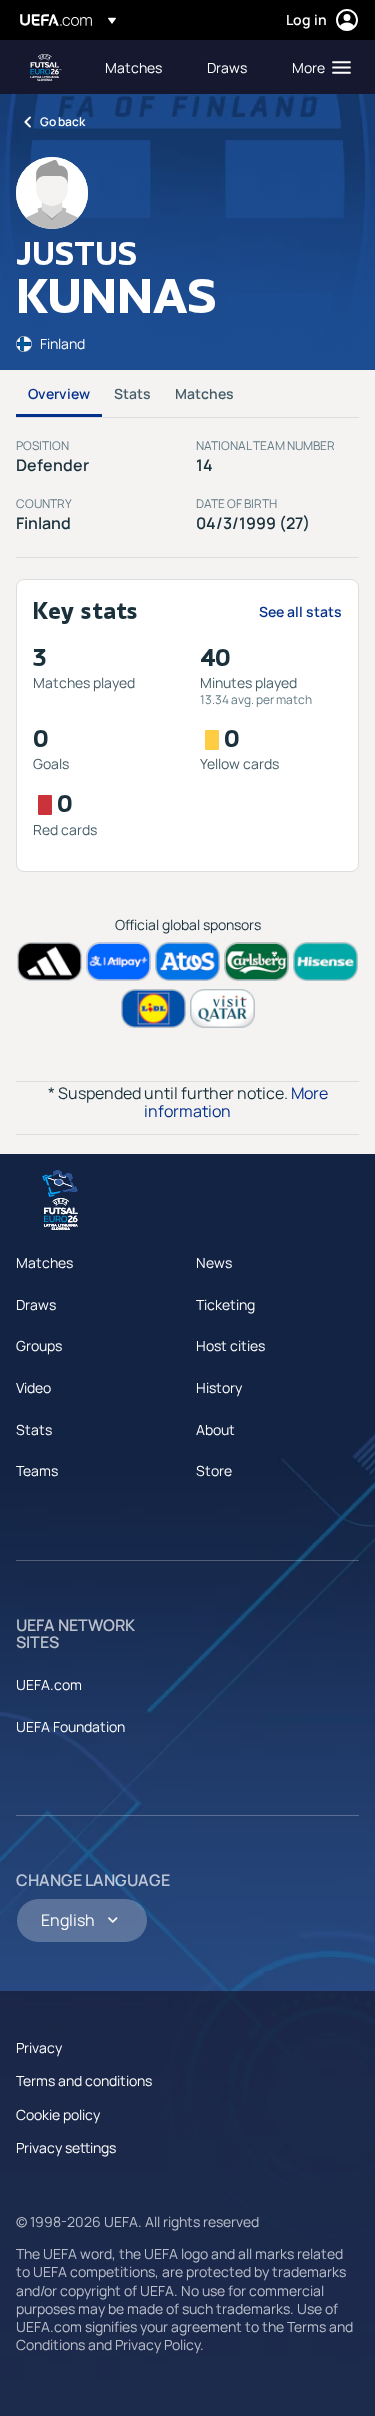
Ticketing (225, 1304)
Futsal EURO (46, 67)
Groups (39, 1345)
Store (214, 1470)
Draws (36, 1304)
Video (33, 1387)
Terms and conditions (84, 2080)
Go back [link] (62, 121)
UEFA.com (49, 1684)
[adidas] (49, 961)
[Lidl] (153, 1008)
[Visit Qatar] (222, 1008)
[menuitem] (139, 67)
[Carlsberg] (256, 961)
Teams (37, 1470)
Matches (204, 393)
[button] (317, 67)
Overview (59, 393)
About (215, 1429)
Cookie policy (58, 2114)
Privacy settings (66, 2147)
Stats (132, 393)
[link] (133, 67)
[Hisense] (325, 961)
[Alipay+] (118, 961)
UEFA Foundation (70, 1726)
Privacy (39, 2047)
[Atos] (187, 961)
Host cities (230, 1345)
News (214, 1262)
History (219, 1387)
